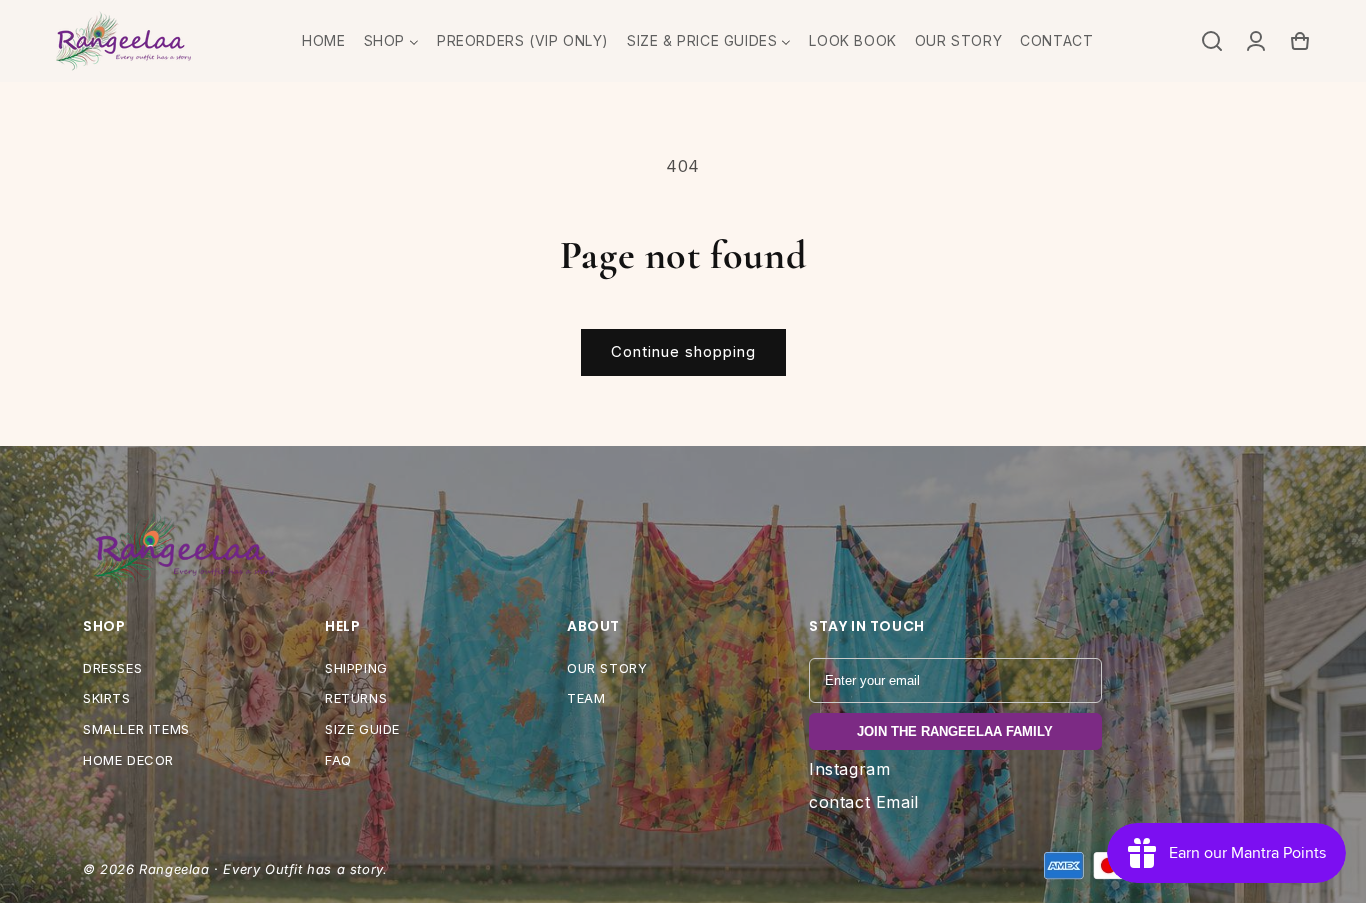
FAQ (338, 760)
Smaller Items (136, 729)
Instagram (849, 769)
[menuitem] (323, 41)
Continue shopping (683, 351)
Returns (356, 698)
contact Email (864, 802)
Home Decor (128, 760)
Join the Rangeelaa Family (955, 731)
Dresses (112, 668)
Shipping (356, 668)
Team (586, 698)
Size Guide (362, 729)
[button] (1212, 41)
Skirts (107, 698)
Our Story (607, 668)
